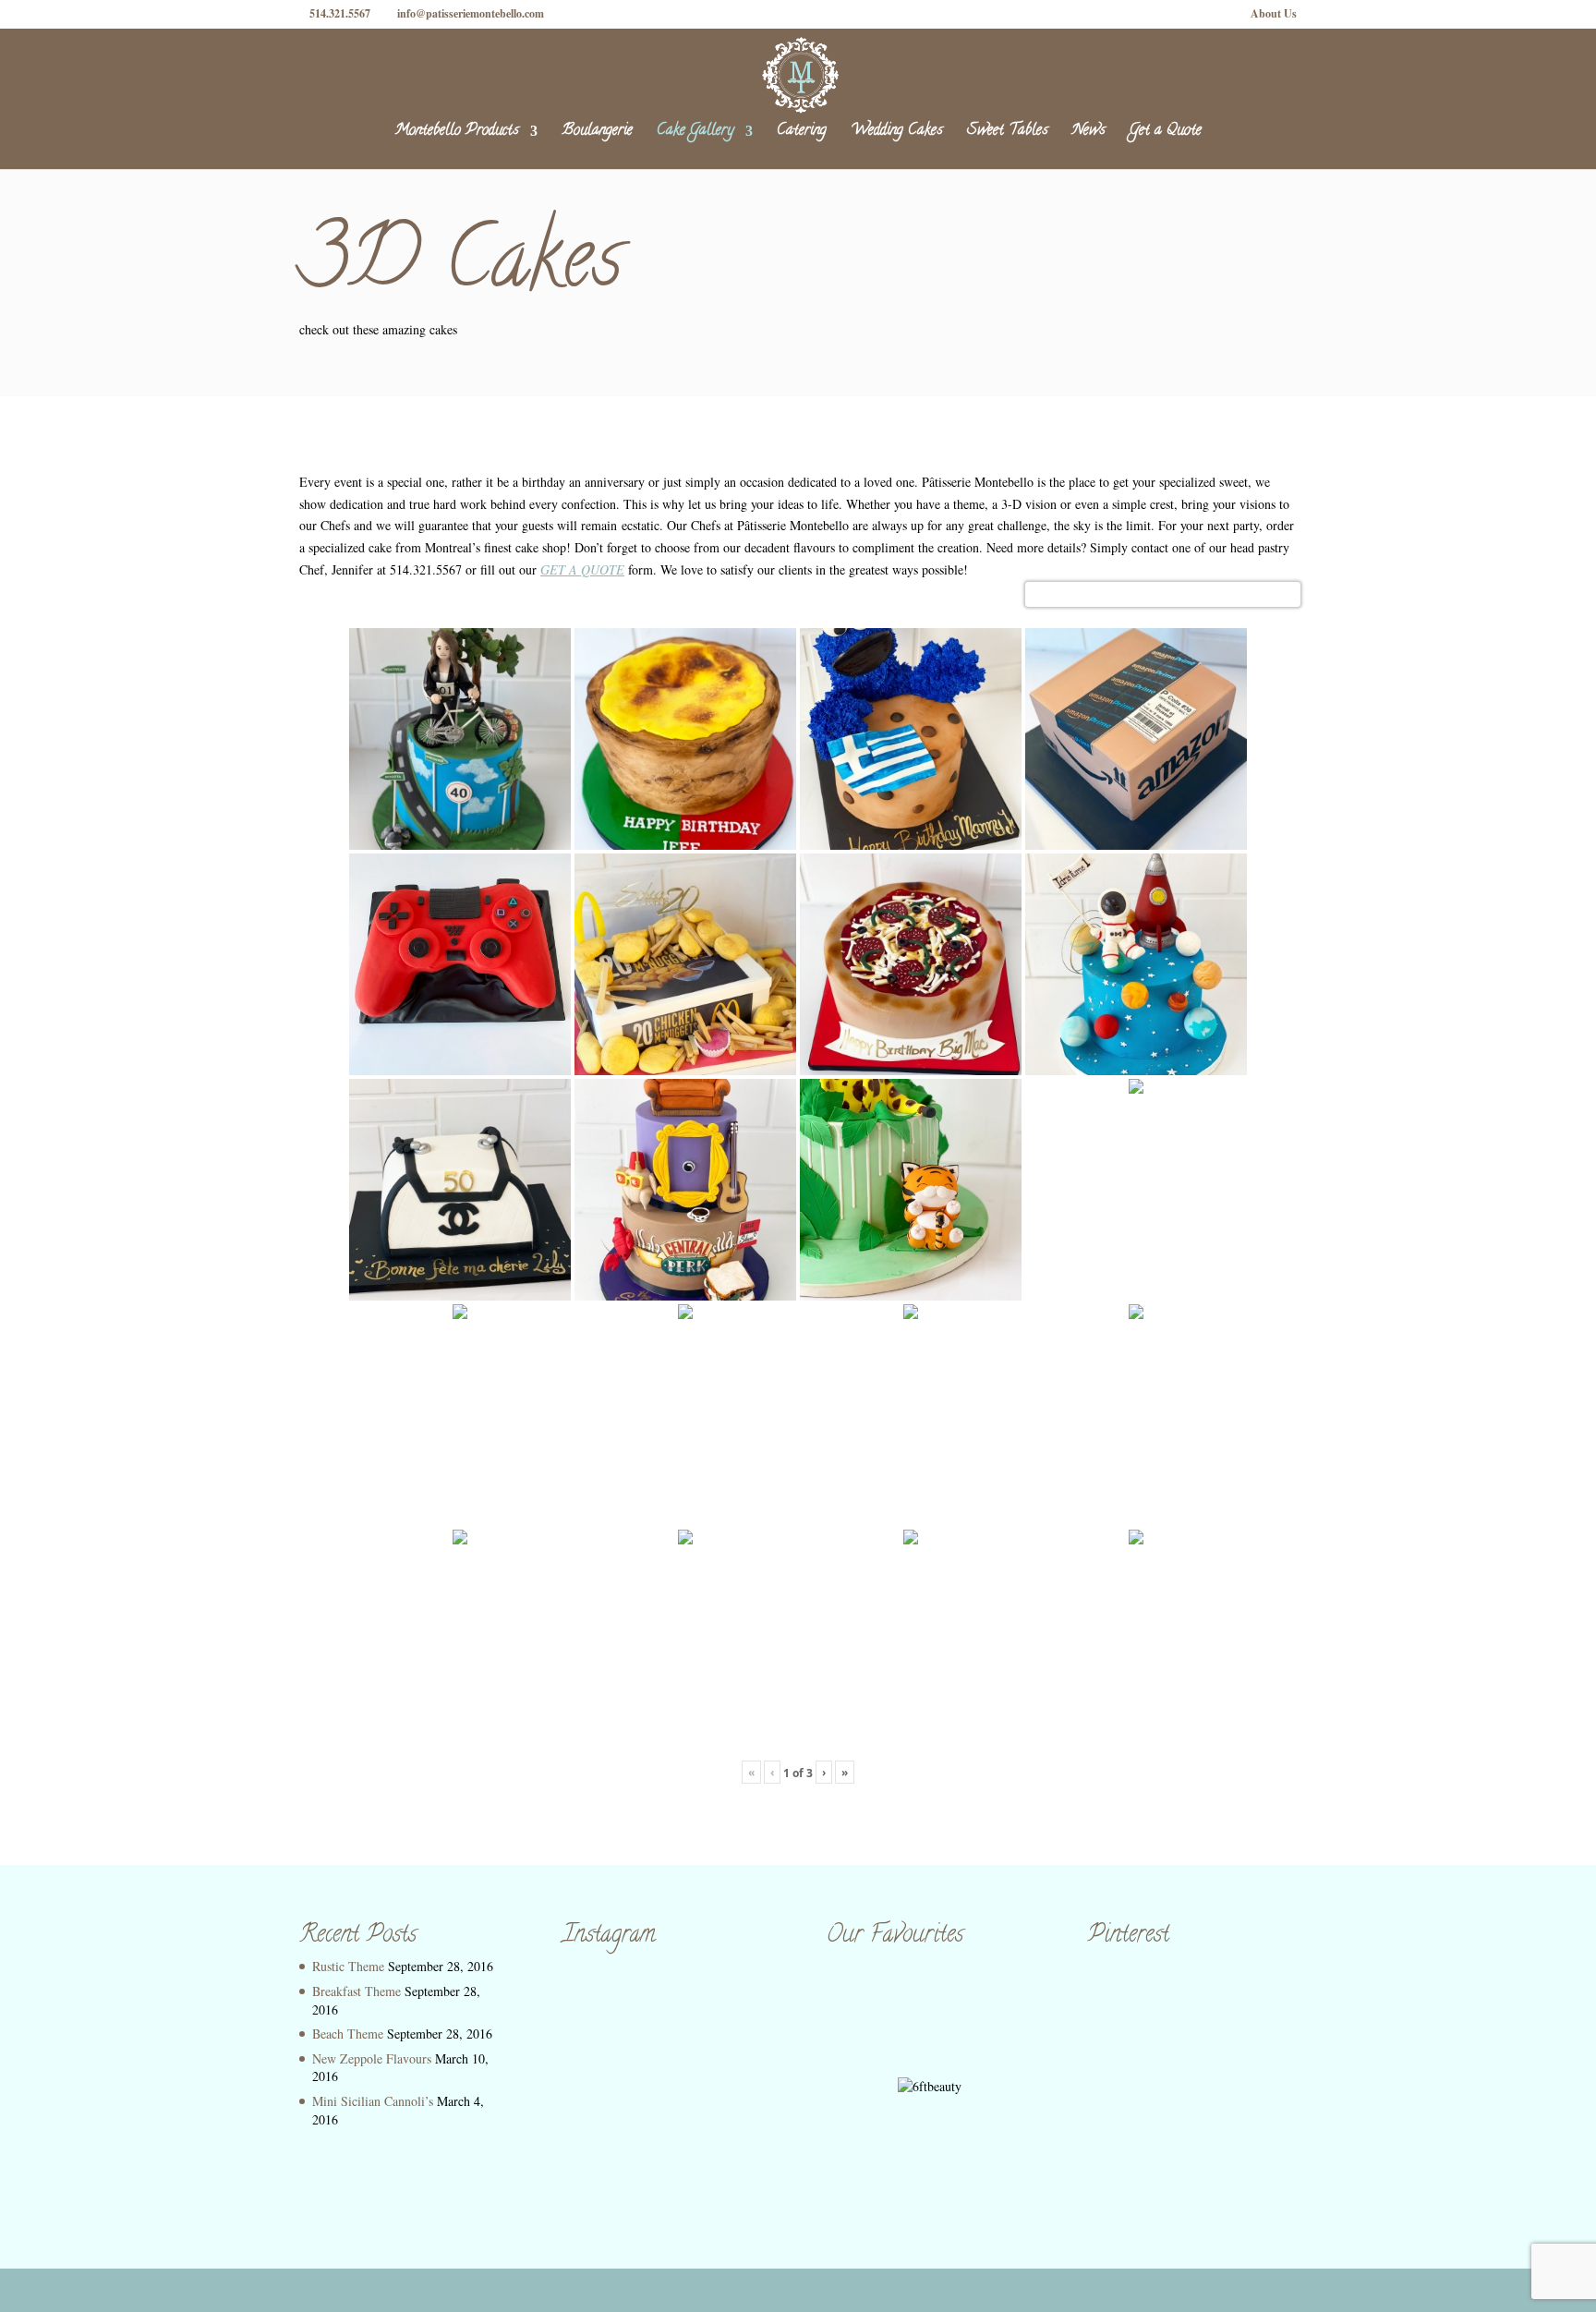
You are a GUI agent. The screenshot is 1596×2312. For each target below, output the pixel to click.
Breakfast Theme (357, 1991)
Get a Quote (1166, 134)
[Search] (1276, 595)
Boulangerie (597, 134)
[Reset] (1289, 595)
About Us (1274, 15)
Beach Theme (348, 2034)
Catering (802, 134)
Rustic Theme (348, 1966)
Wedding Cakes (897, 134)
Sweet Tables (1008, 134)
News (1089, 134)
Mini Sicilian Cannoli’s (373, 2101)
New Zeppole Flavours (372, 2058)
